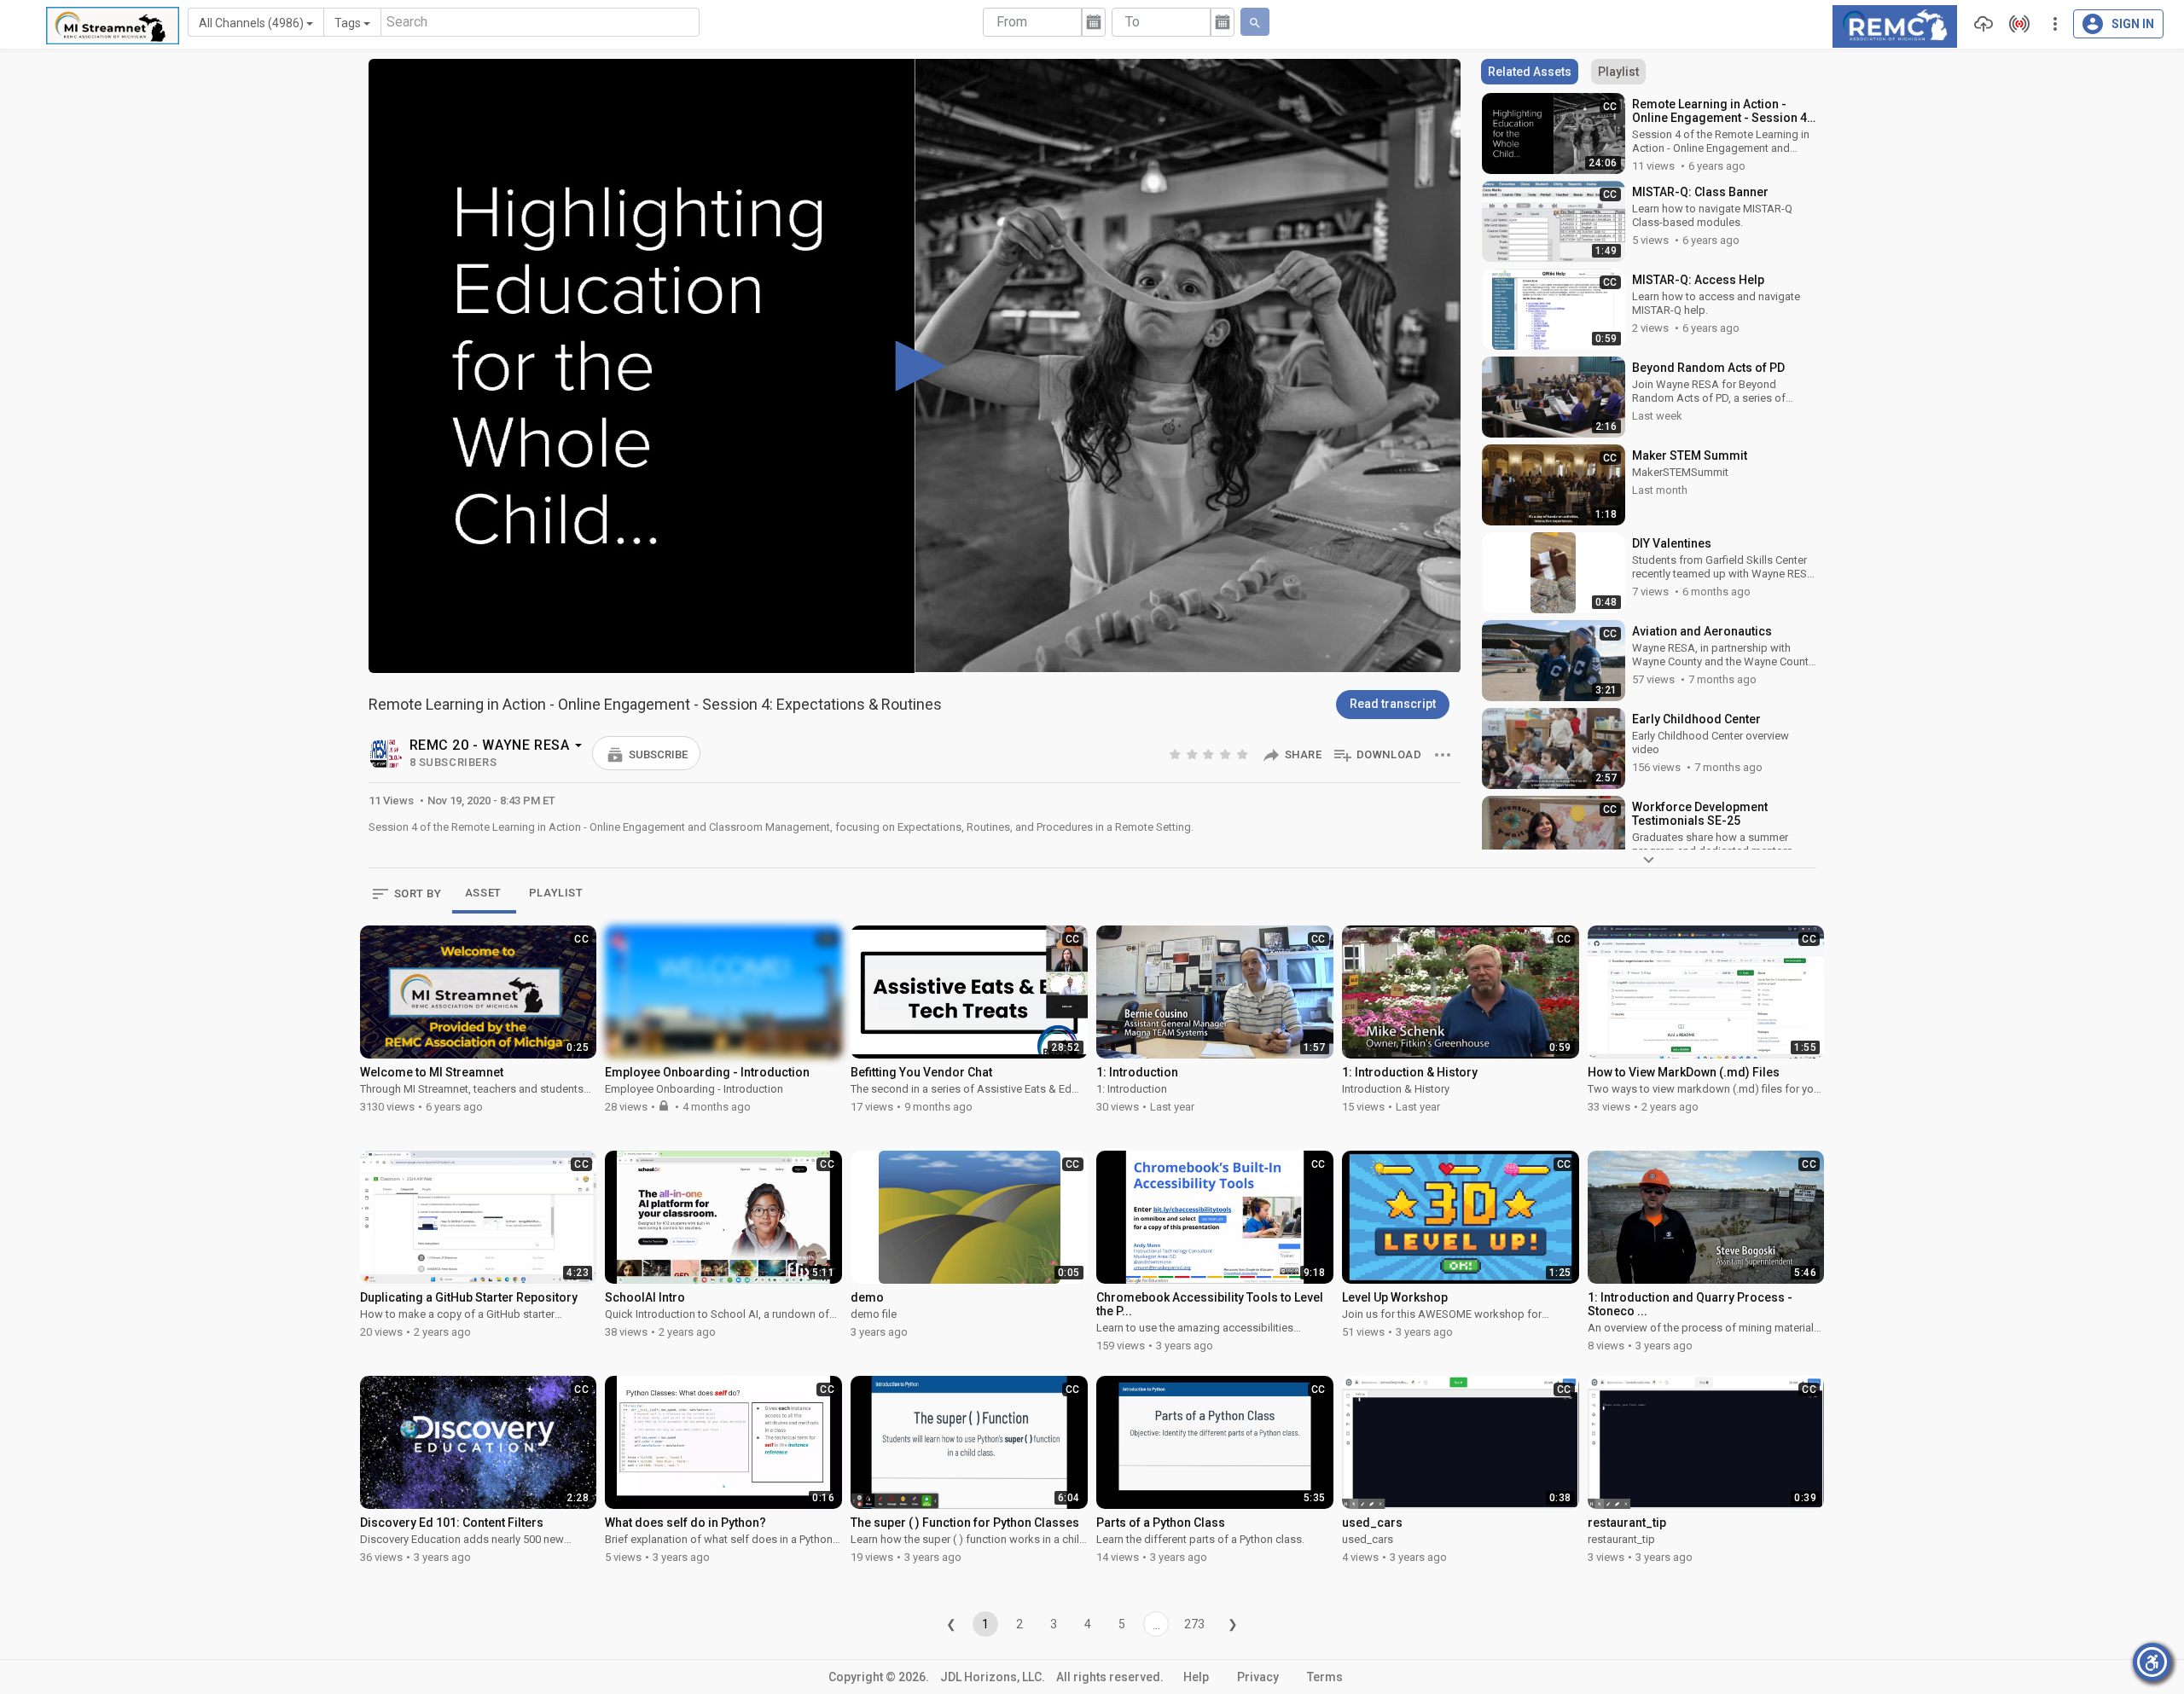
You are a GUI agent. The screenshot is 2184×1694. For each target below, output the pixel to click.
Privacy (1258, 1677)
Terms (1325, 1677)
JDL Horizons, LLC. (993, 1677)
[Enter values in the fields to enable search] (1255, 22)
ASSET (483, 893)
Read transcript (1393, 704)
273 (1194, 1624)
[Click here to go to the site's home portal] (113, 26)
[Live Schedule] (2015, 24)
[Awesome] (1244, 754)
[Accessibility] (2152, 1662)
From (1012, 22)
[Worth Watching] (1210, 754)
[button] (646, 753)
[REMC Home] (1895, 25)
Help (1196, 1677)
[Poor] (1176, 754)
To (1133, 22)
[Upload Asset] (1979, 24)
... (1156, 1625)
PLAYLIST (556, 893)
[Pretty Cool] (1227, 754)
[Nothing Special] (1194, 754)
